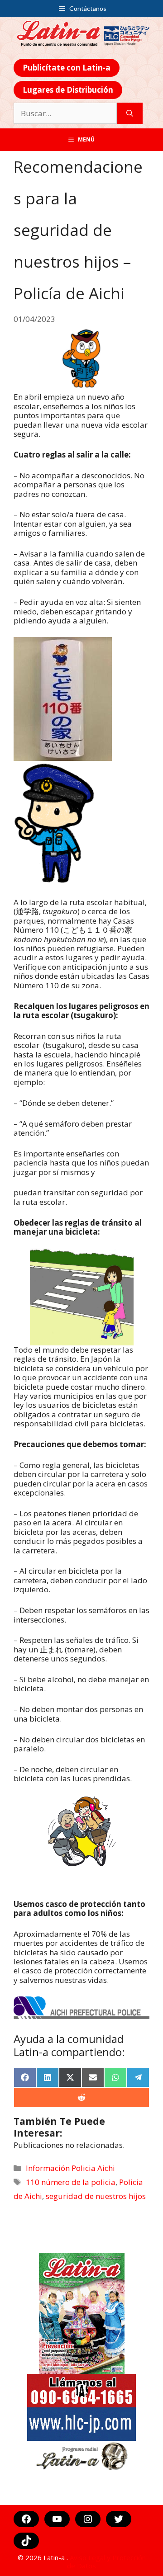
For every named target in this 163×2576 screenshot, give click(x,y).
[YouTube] (57, 2519)
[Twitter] (119, 2519)
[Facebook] (26, 2519)
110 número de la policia (71, 2182)
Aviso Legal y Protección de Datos (106, 2562)
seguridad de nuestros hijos (96, 2196)
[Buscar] (130, 113)
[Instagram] (88, 2519)
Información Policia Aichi (70, 2168)
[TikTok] (26, 2541)
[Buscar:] (65, 113)
